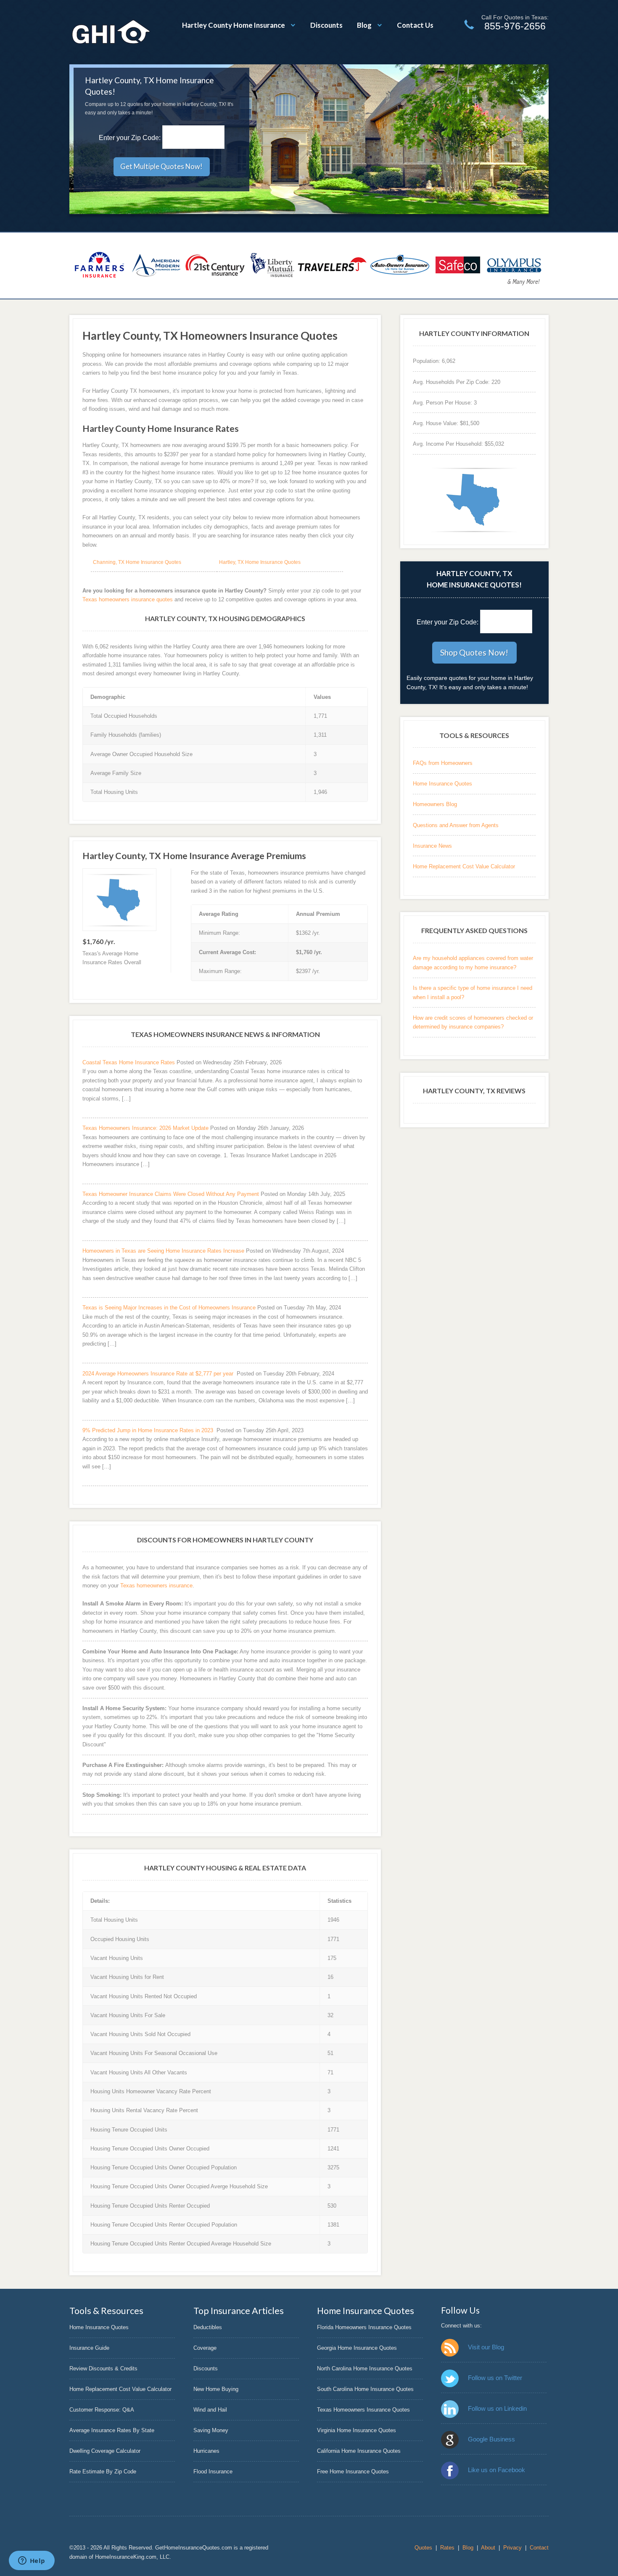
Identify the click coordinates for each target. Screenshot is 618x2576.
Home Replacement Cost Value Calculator (464, 866)
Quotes (423, 2548)
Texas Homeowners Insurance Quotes (363, 2410)
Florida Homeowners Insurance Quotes (364, 2327)
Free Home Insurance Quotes (353, 2472)
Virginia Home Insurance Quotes (357, 2430)
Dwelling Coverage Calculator (105, 2451)
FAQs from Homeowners (443, 763)
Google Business (491, 2439)
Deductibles (208, 2327)
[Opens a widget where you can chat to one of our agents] (32, 2561)
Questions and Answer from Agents (456, 825)
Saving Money (211, 2430)
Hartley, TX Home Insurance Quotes (260, 562)
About (488, 2548)
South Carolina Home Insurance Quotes (365, 2389)
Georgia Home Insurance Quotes (357, 2348)
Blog (364, 25)
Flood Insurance (213, 2472)
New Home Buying (216, 2389)
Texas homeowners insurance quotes (128, 599)
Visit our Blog (486, 2347)
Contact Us (415, 25)
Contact (539, 2548)
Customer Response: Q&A (102, 2410)
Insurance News (432, 846)
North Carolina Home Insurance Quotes (365, 2368)
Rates (447, 2548)
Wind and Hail (210, 2410)
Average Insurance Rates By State (112, 2430)
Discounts (326, 25)
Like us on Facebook (497, 2470)
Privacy (512, 2548)
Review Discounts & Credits (103, 2368)
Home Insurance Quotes (442, 784)
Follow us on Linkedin (497, 2408)
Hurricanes (206, 2451)
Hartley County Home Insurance (234, 25)
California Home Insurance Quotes (359, 2451)
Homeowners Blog (435, 804)
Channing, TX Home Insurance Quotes (137, 562)
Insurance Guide (89, 2348)
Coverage (205, 2348)
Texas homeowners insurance (156, 1586)
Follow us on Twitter (495, 2378)
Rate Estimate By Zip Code (103, 2472)
